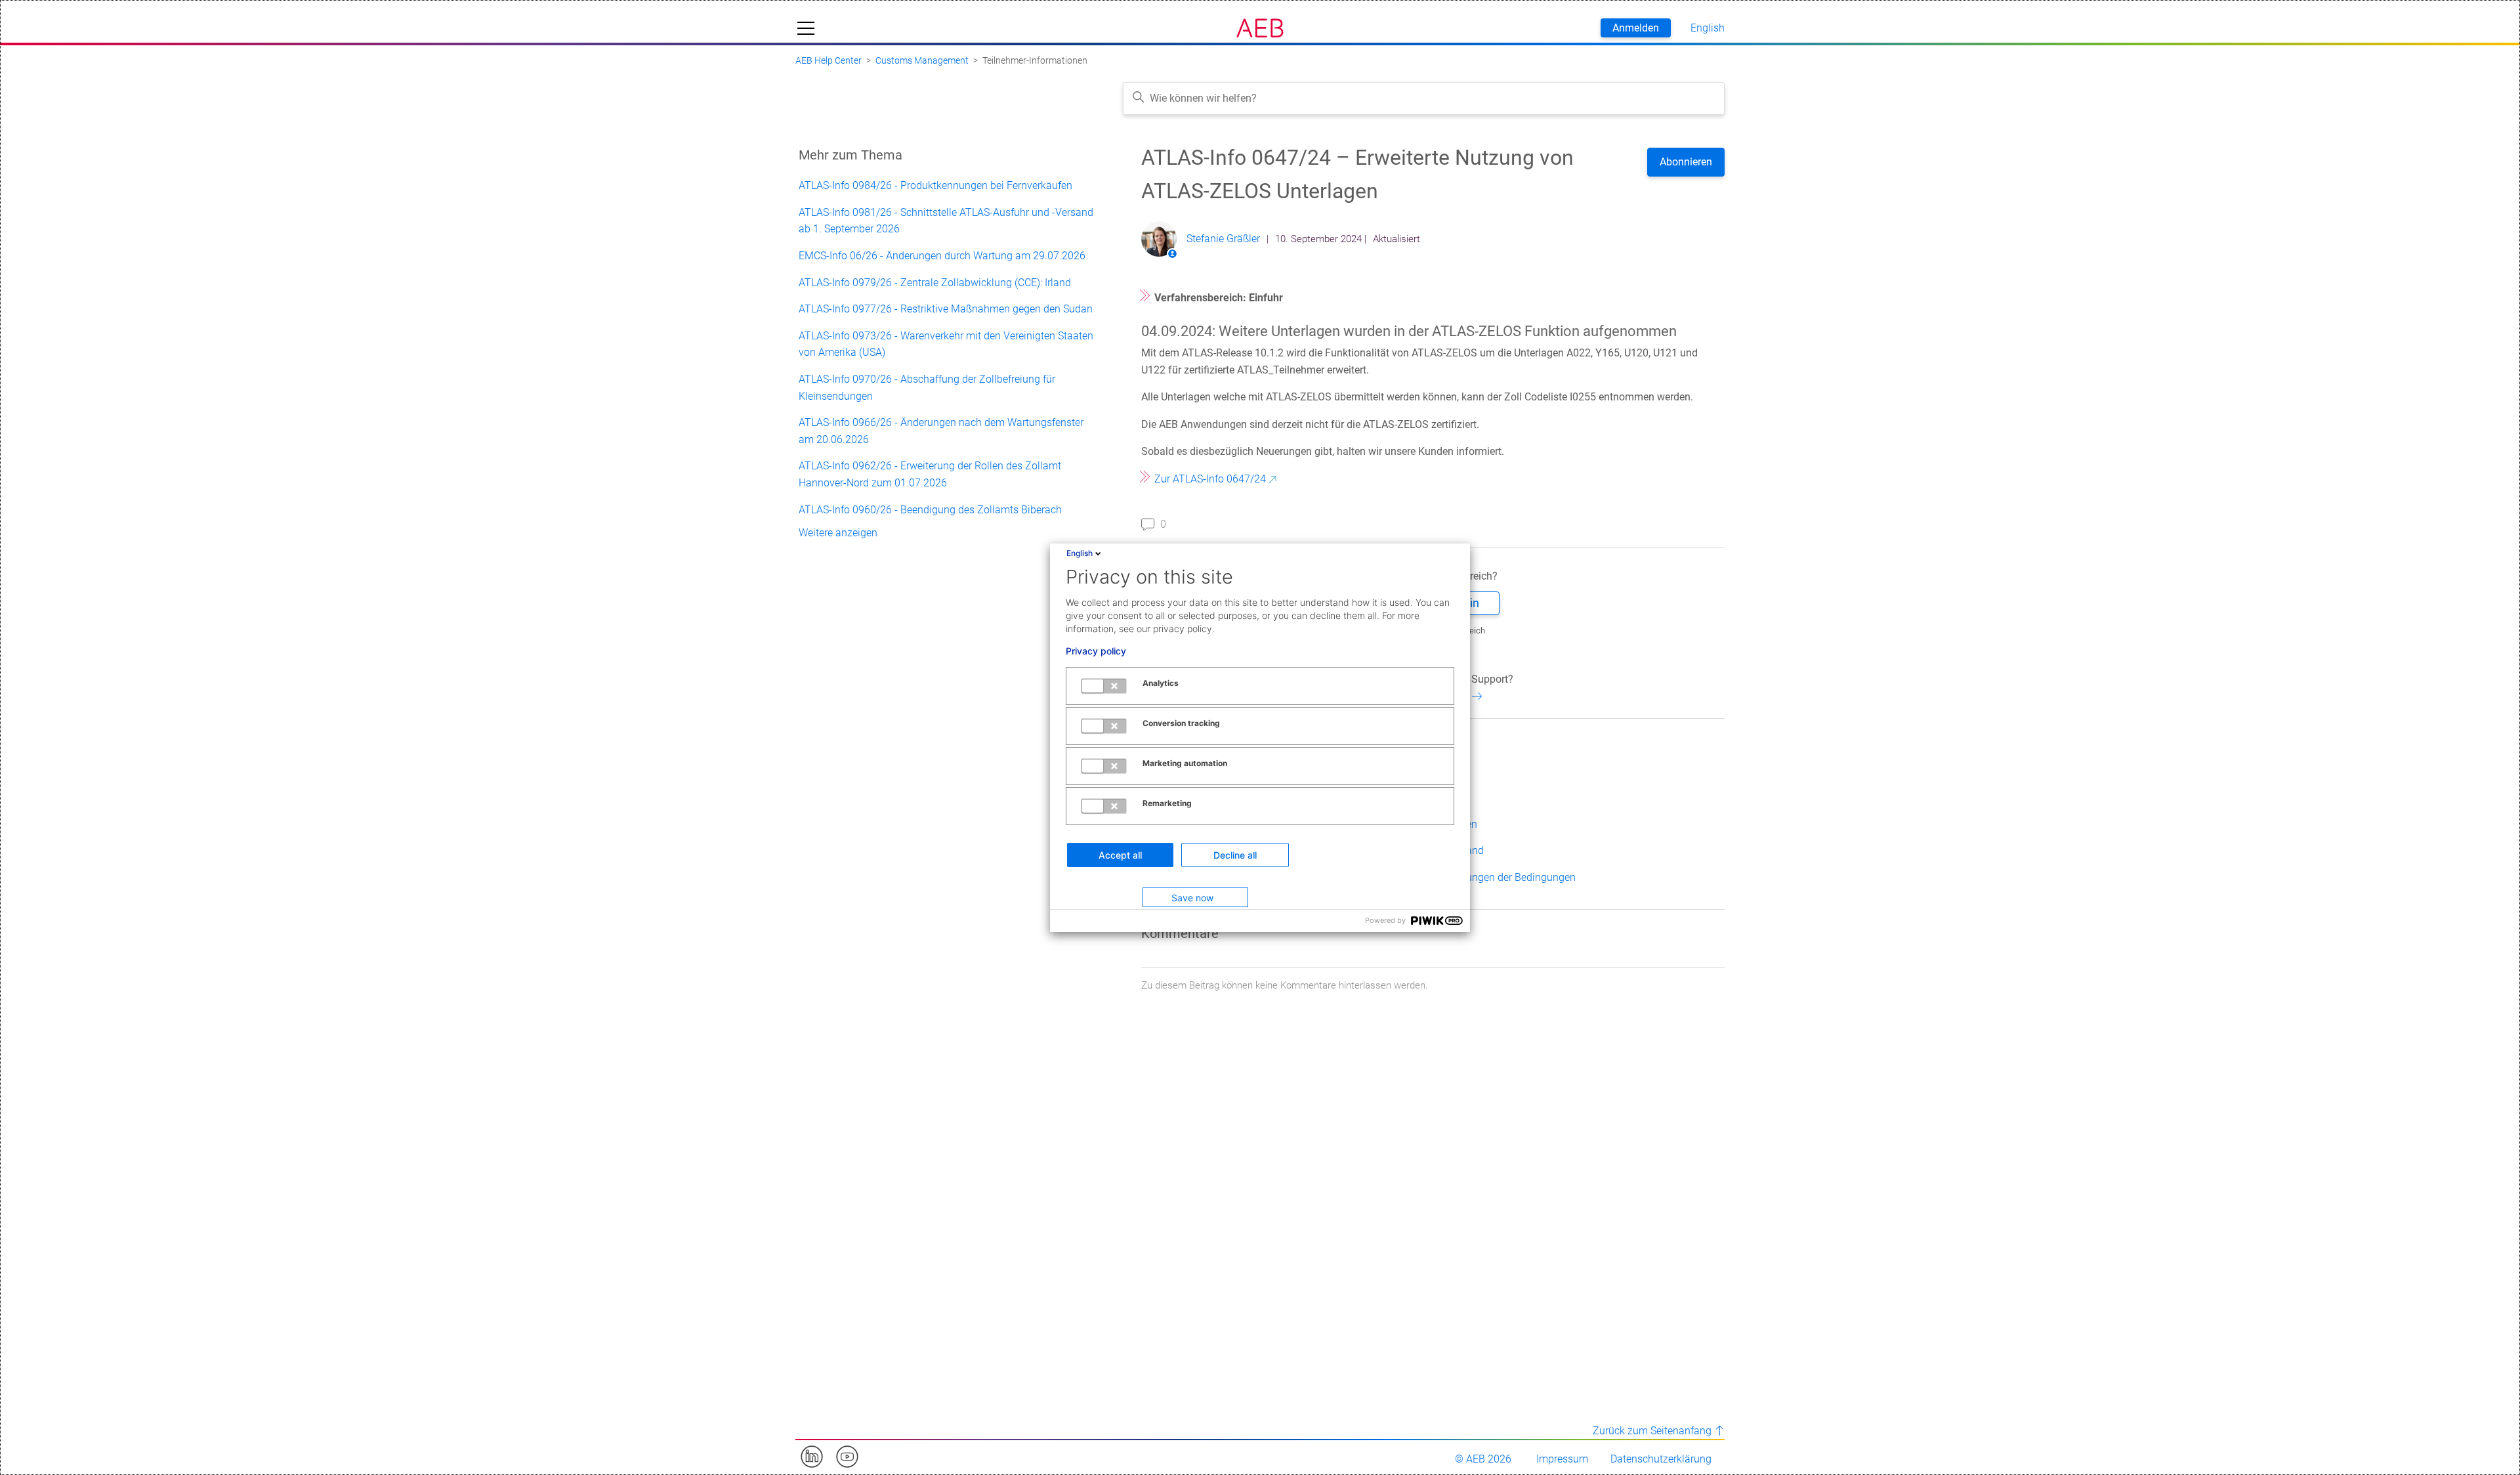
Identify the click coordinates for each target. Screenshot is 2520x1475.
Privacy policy (1096, 651)
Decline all (1235, 855)
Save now (1192, 898)
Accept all (1120, 855)
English (1080, 553)
